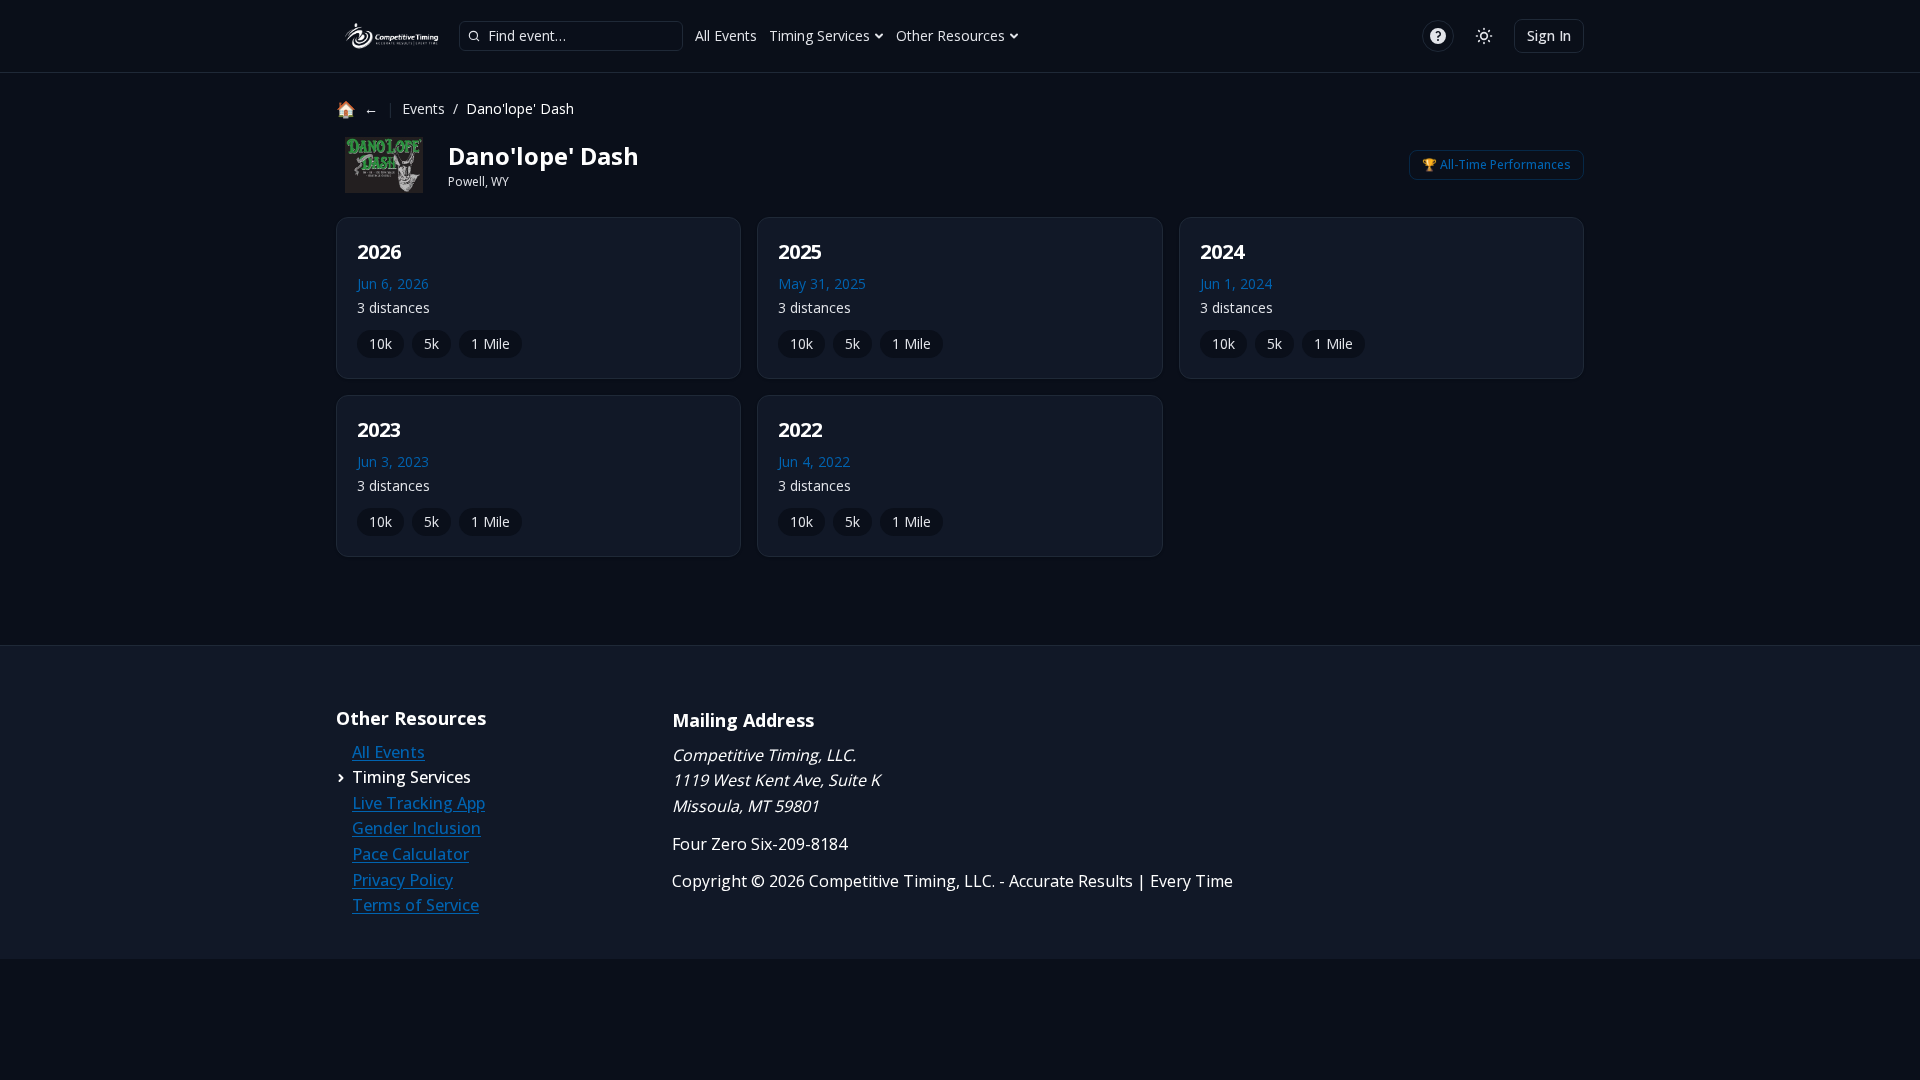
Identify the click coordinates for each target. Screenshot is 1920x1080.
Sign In (1549, 35)
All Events (726, 35)
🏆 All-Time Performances (1496, 164)
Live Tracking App (418, 803)
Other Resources (950, 35)
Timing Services (819, 35)
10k (380, 343)
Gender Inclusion (416, 828)
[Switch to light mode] (1484, 36)
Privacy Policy (402, 880)
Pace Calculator (410, 854)
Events (423, 108)
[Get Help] (1438, 36)
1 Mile (490, 343)
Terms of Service (415, 905)
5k (431, 343)
